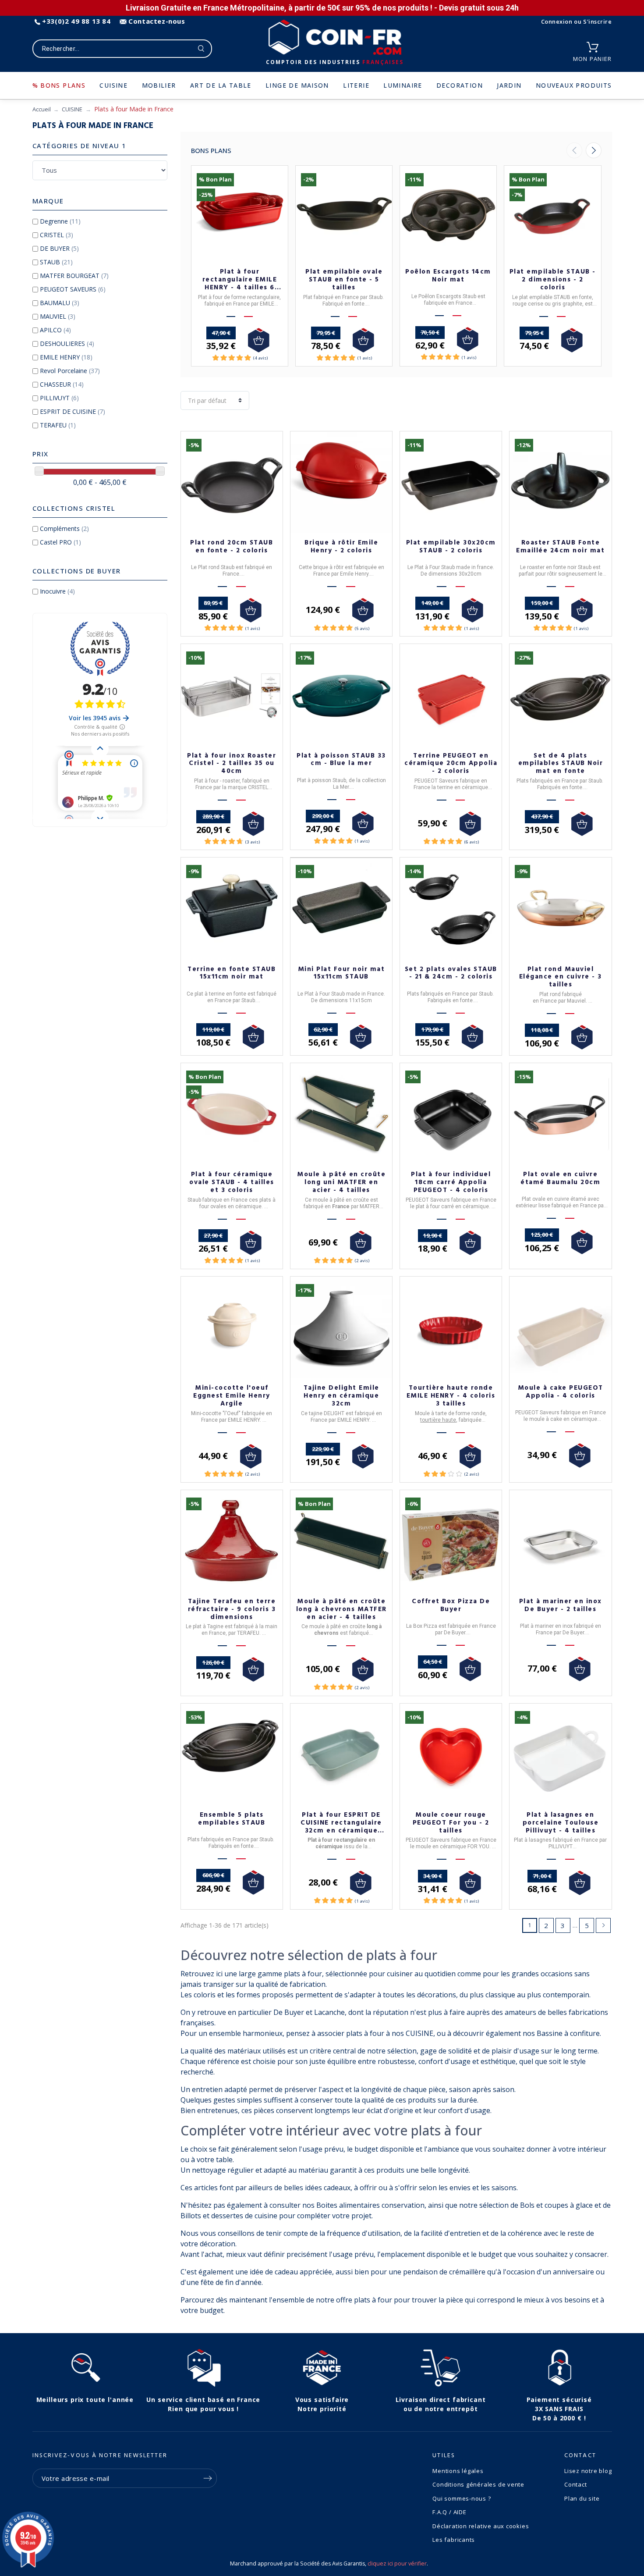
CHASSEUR (62, 384)
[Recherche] (201, 49)
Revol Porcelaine (70, 371)
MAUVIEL (58, 316)
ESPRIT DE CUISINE (73, 411)
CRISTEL (57, 235)
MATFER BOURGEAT (74, 276)
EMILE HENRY (66, 357)
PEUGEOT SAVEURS (73, 289)
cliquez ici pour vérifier (397, 2564)
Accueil (42, 109)
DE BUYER (59, 248)
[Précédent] (574, 150)
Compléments (64, 528)
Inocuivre (57, 591)
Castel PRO (60, 542)
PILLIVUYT (59, 398)
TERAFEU (58, 425)
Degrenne (60, 221)
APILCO (55, 330)
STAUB (56, 262)
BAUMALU (60, 303)
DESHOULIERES (67, 343)
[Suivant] (594, 150)
